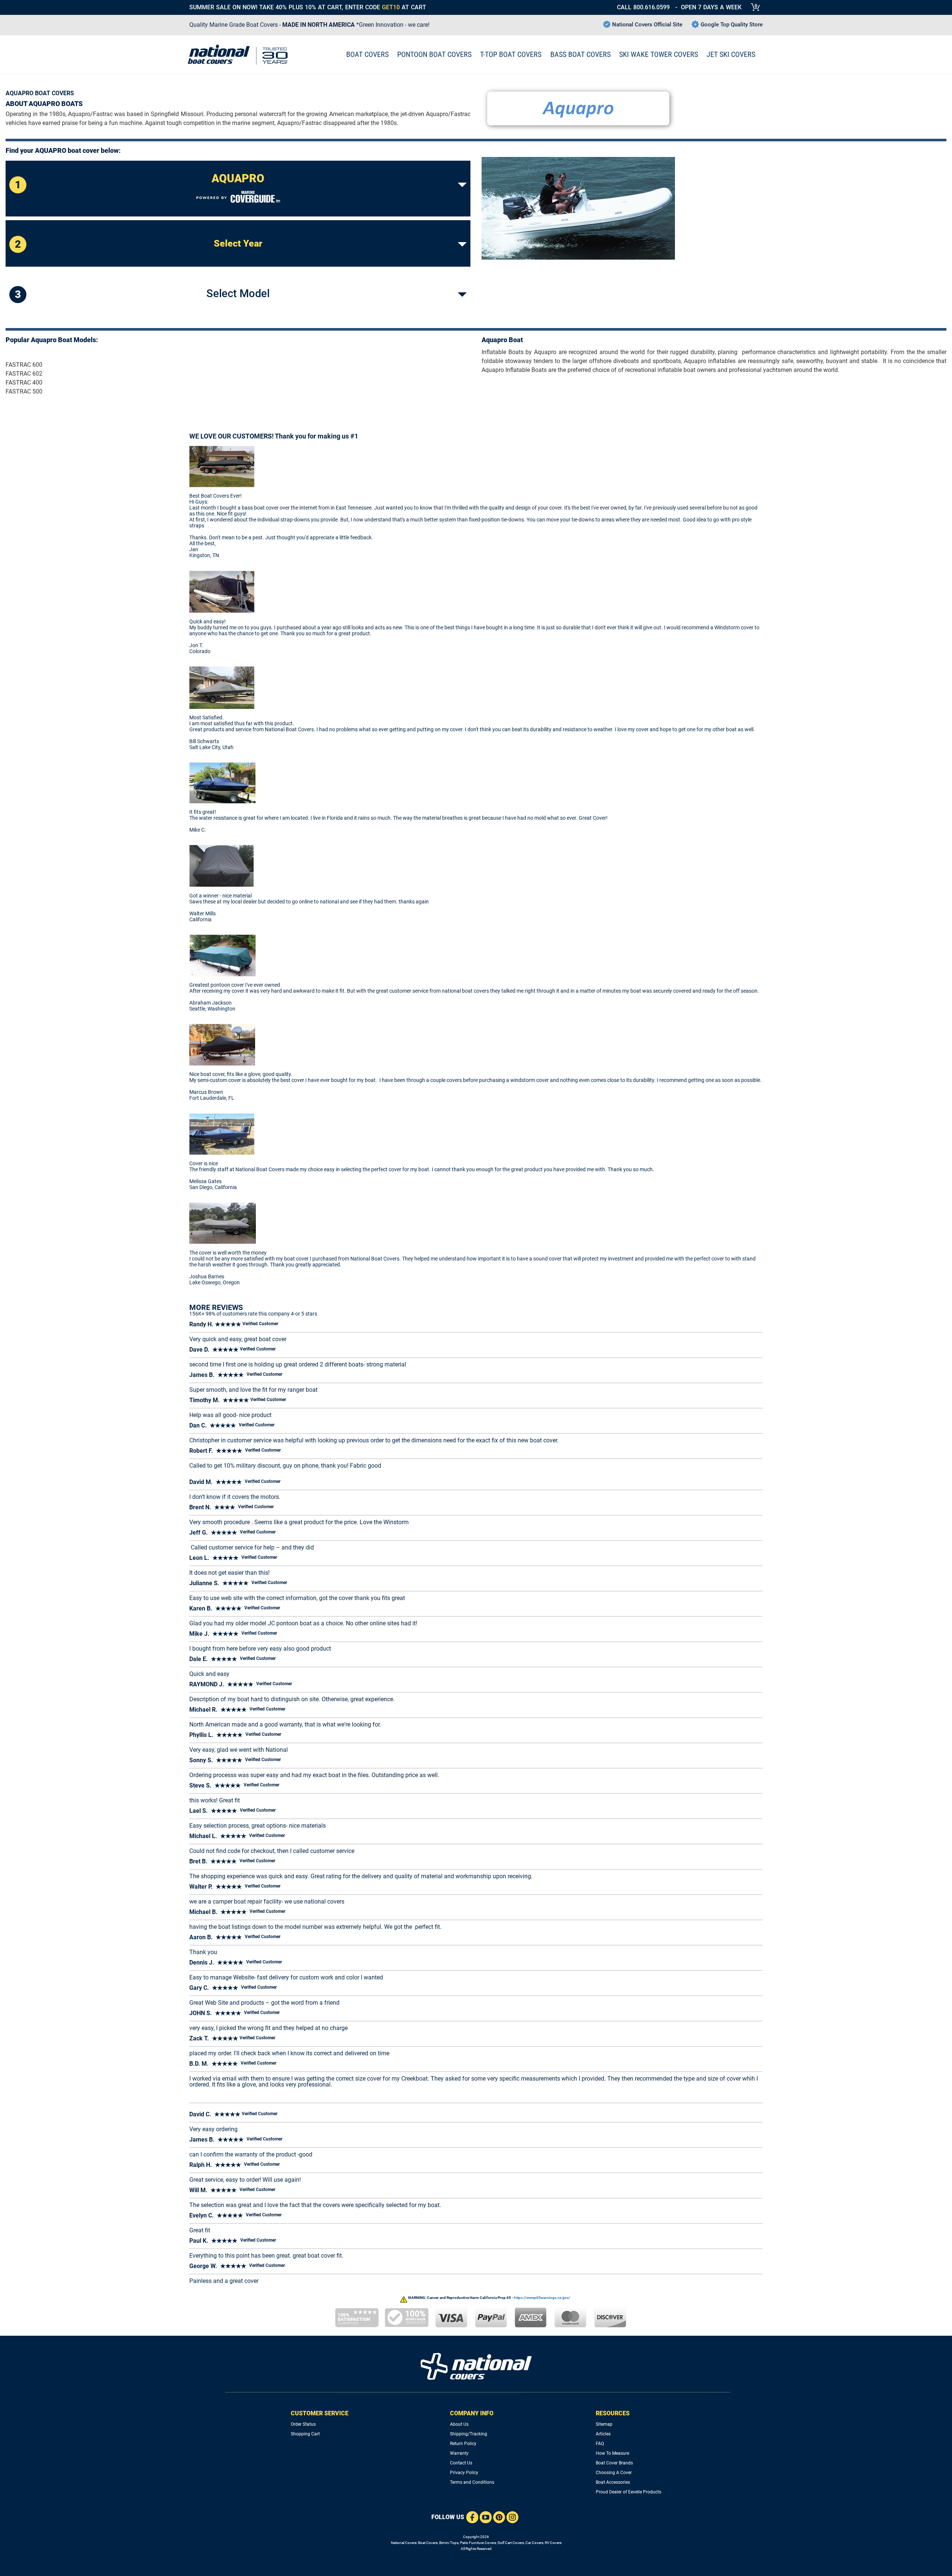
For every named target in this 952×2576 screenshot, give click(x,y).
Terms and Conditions (472, 2482)
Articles (603, 2434)
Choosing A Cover (614, 2473)
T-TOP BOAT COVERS (511, 54)
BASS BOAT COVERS (580, 54)
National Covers (404, 2543)
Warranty (459, 2453)
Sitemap (604, 2424)
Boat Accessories (613, 2482)
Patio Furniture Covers (478, 2543)
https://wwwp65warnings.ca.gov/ (542, 2298)
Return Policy (463, 2444)
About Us (459, 2424)
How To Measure (612, 2453)
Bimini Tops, (449, 2543)
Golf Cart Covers (511, 2543)
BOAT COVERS (367, 54)
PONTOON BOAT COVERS (434, 54)
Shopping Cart (305, 2434)
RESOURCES (613, 2413)
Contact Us (461, 2463)
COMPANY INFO (472, 2413)
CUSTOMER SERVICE (320, 2413)
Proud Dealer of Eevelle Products (628, 2492)
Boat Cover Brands (614, 2463)
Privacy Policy (464, 2473)
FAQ (600, 2444)
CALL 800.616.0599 (643, 7)
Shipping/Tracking (469, 2434)
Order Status (303, 2424)
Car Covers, (535, 2543)
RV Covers (553, 2543)
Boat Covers (428, 2543)
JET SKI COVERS (731, 54)
